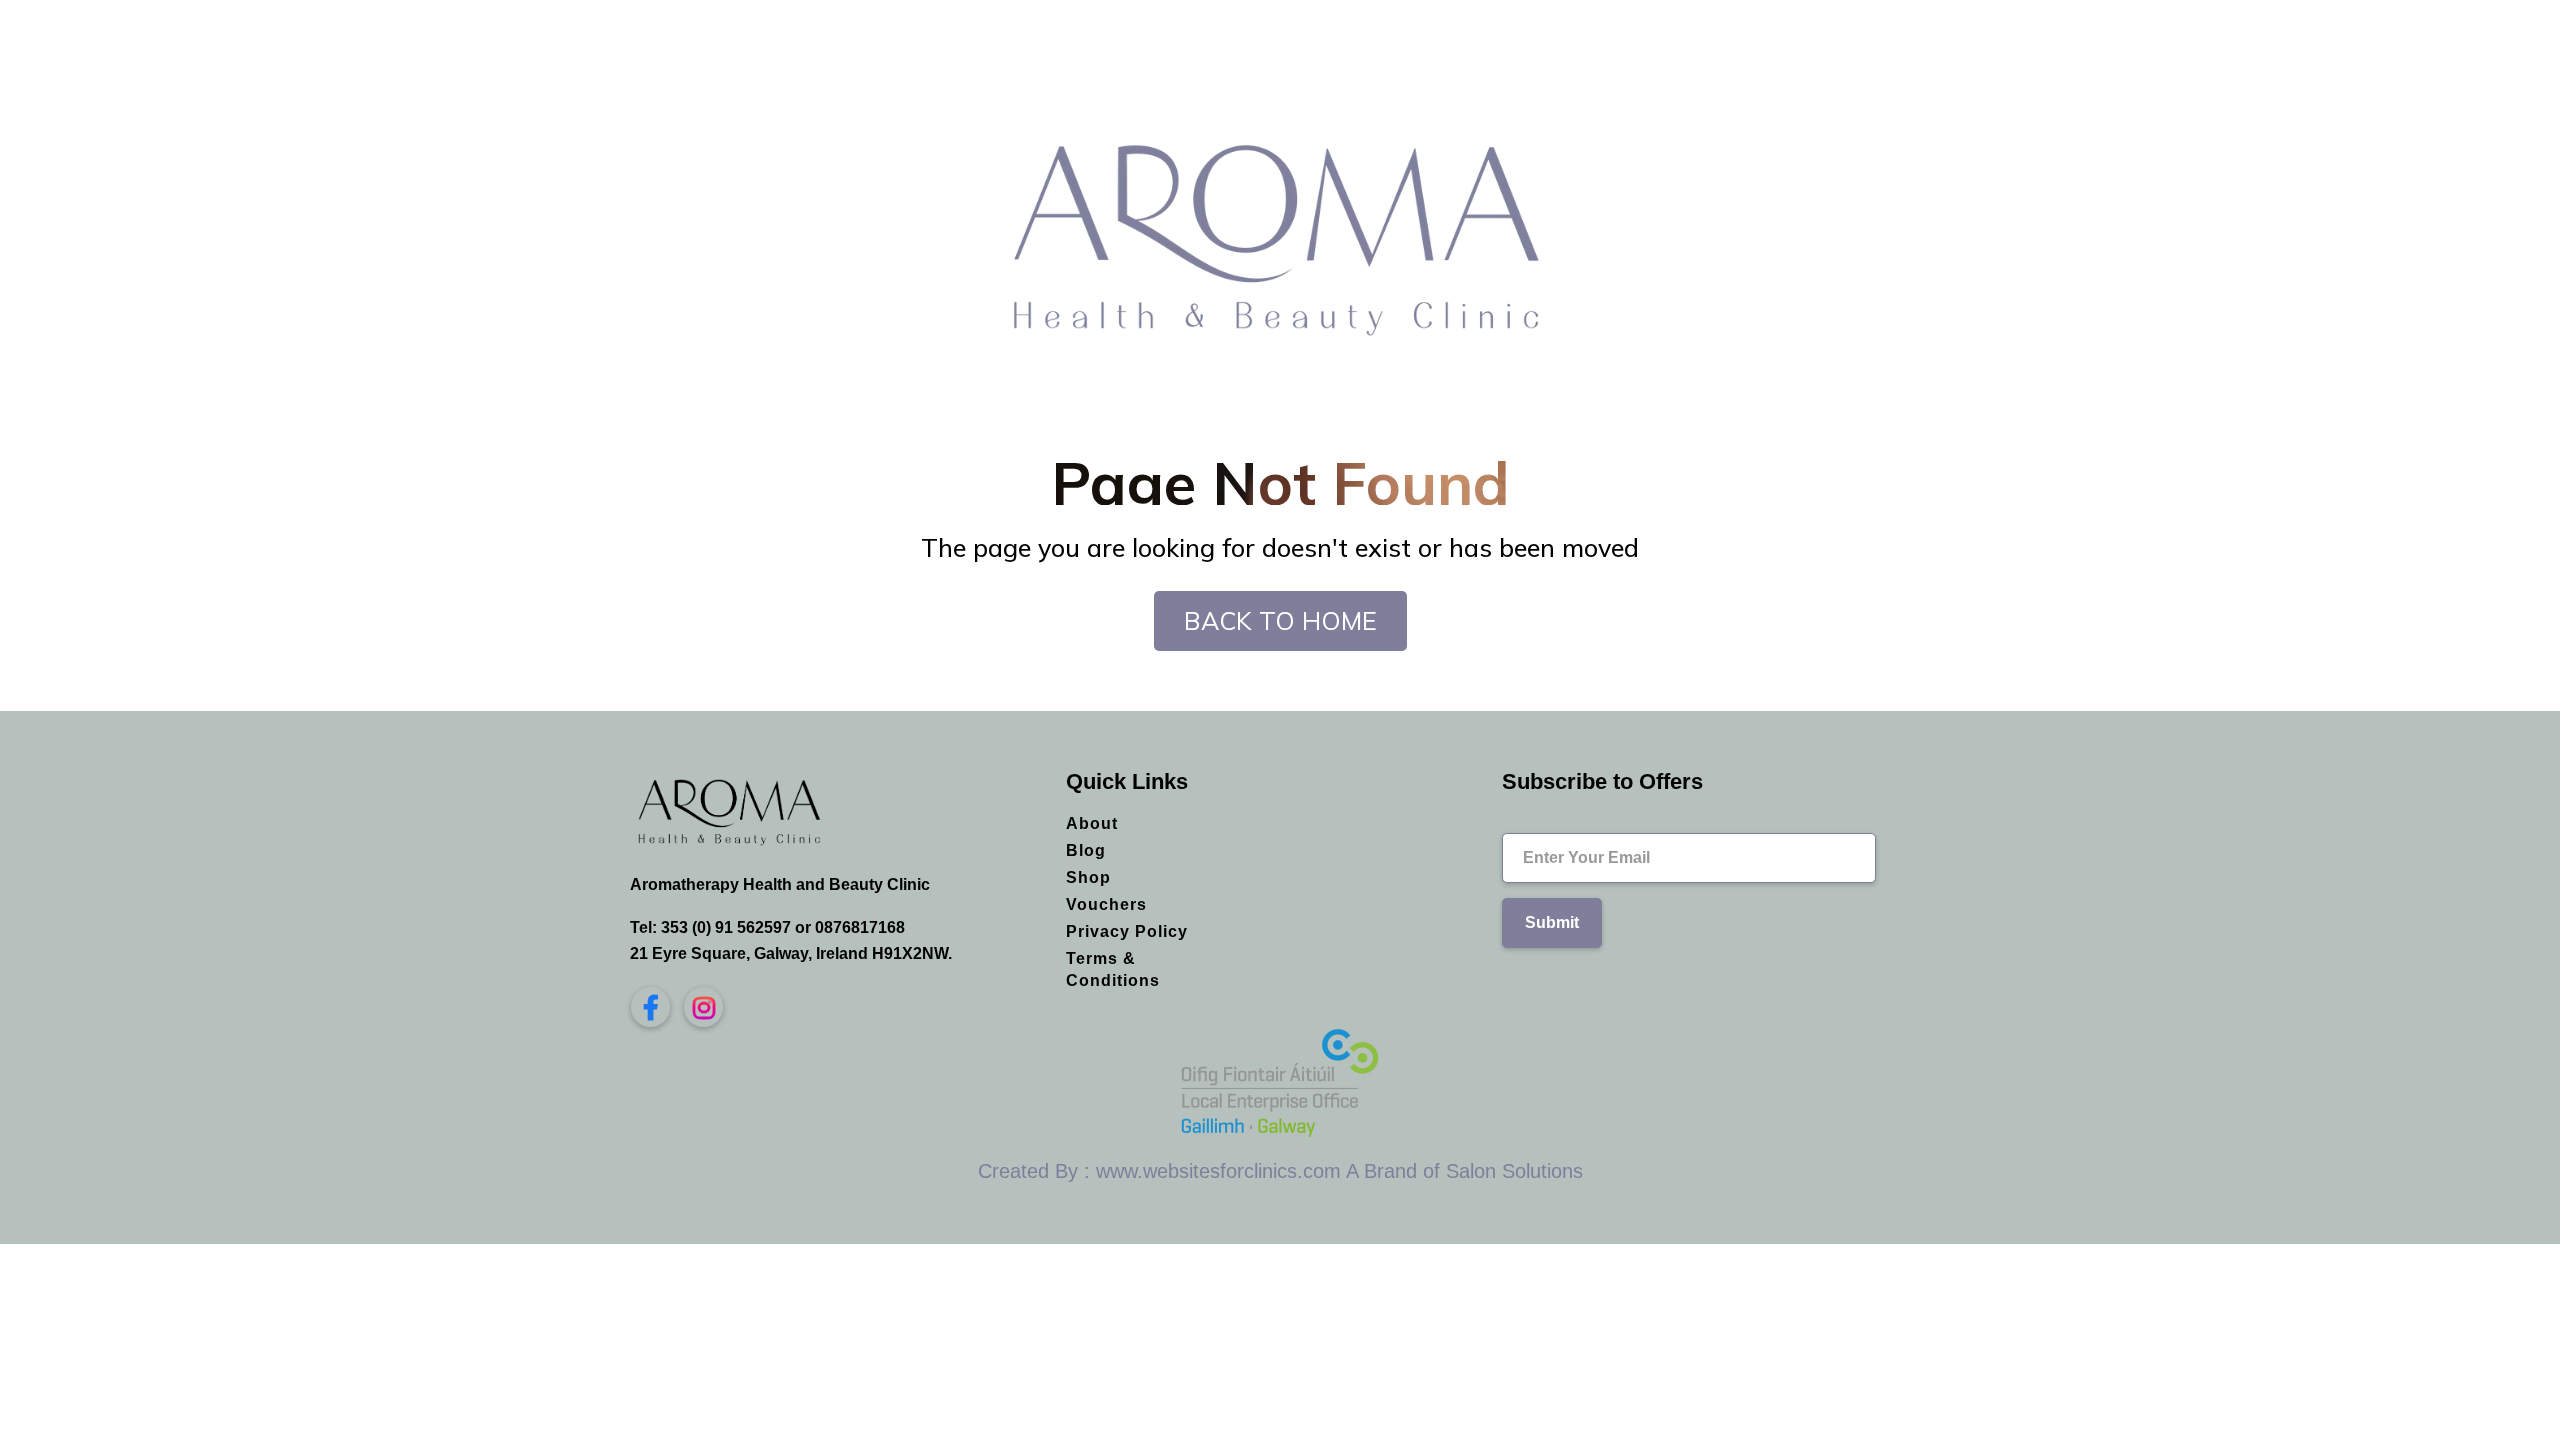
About (1092, 823)
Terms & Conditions (1113, 969)
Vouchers (1106, 904)
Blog (1086, 850)
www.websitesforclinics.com (1218, 1171)
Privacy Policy (1127, 931)
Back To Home (1280, 620)
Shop (1088, 877)
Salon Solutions (1514, 1171)
